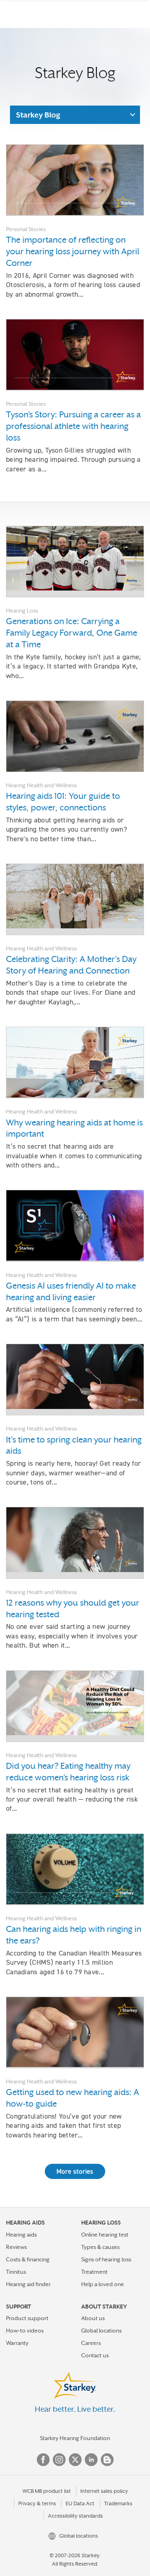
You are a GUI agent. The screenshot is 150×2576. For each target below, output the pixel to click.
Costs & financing (28, 2259)
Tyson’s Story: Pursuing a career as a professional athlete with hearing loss (73, 426)
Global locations (101, 2331)
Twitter (75, 2460)
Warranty (17, 2343)
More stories (75, 2171)
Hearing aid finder (28, 2284)
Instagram (59, 2460)
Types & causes (100, 2247)
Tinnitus (16, 2272)
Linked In (91, 2460)
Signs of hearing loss (106, 2259)
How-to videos (25, 2331)
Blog (107, 2460)
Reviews (16, 2247)
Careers (91, 2343)
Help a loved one (103, 2284)
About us (93, 2318)
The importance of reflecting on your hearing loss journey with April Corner (73, 251)
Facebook (43, 2460)
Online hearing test (105, 2235)
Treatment (94, 2272)
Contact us (95, 2355)
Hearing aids (21, 2235)
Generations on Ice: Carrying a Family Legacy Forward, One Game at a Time (72, 633)
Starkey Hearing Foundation (75, 2438)
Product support (27, 2318)
